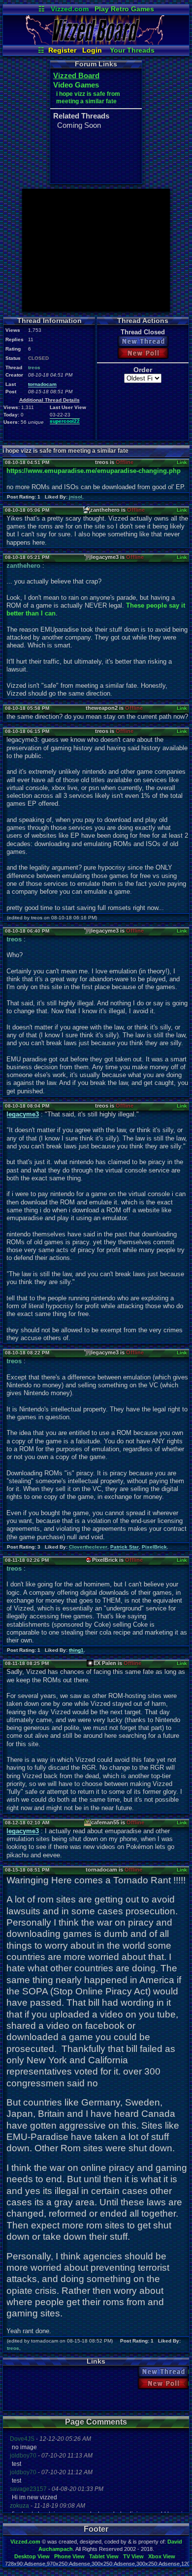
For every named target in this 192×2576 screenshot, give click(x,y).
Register (62, 50)
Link (182, 462)
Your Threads (132, 50)
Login (92, 50)
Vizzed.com (70, 9)
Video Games (76, 85)
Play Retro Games (124, 9)
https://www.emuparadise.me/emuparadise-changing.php (94, 471)
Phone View (69, 2556)
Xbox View (162, 2556)
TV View (133, 2556)
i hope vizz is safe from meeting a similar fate (88, 98)
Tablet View (104, 2556)
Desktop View (32, 2556)
